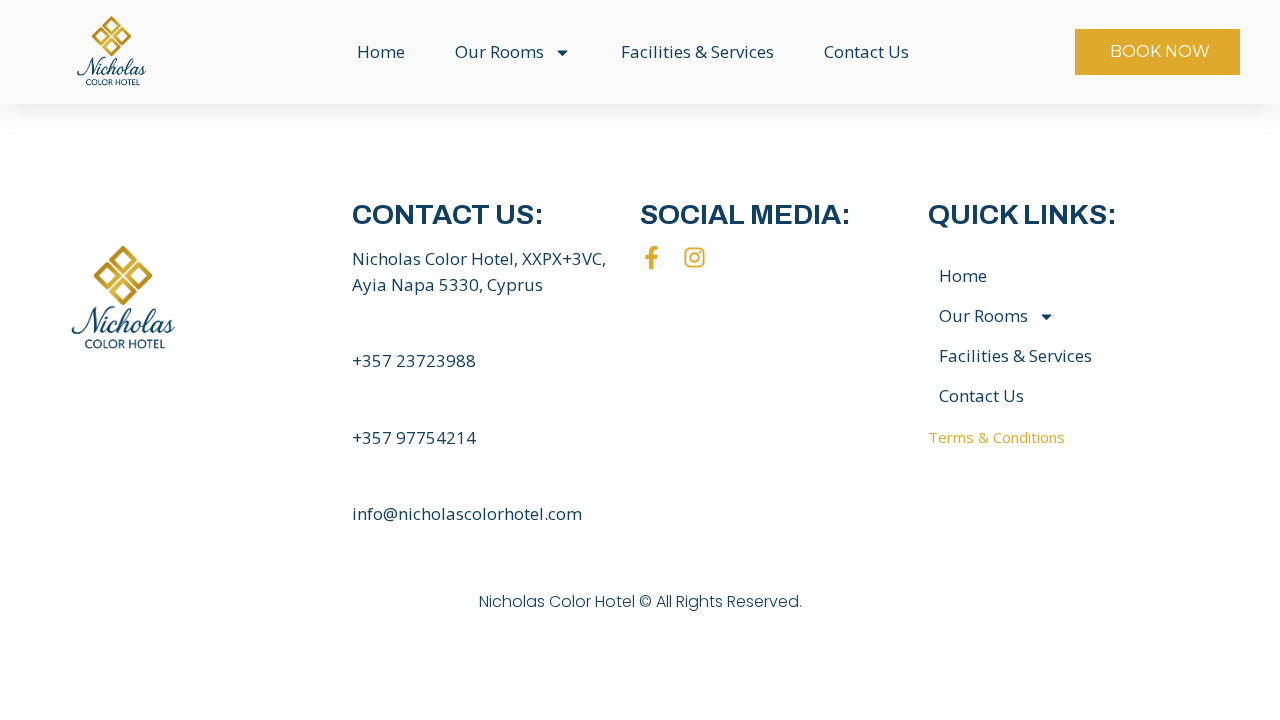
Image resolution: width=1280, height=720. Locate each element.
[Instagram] (694, 257)
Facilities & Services (697, 51)
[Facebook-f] (651, 257)
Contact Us (866, 51)
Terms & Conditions (996, 437)
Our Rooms (499, 51)
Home (381, 51)
